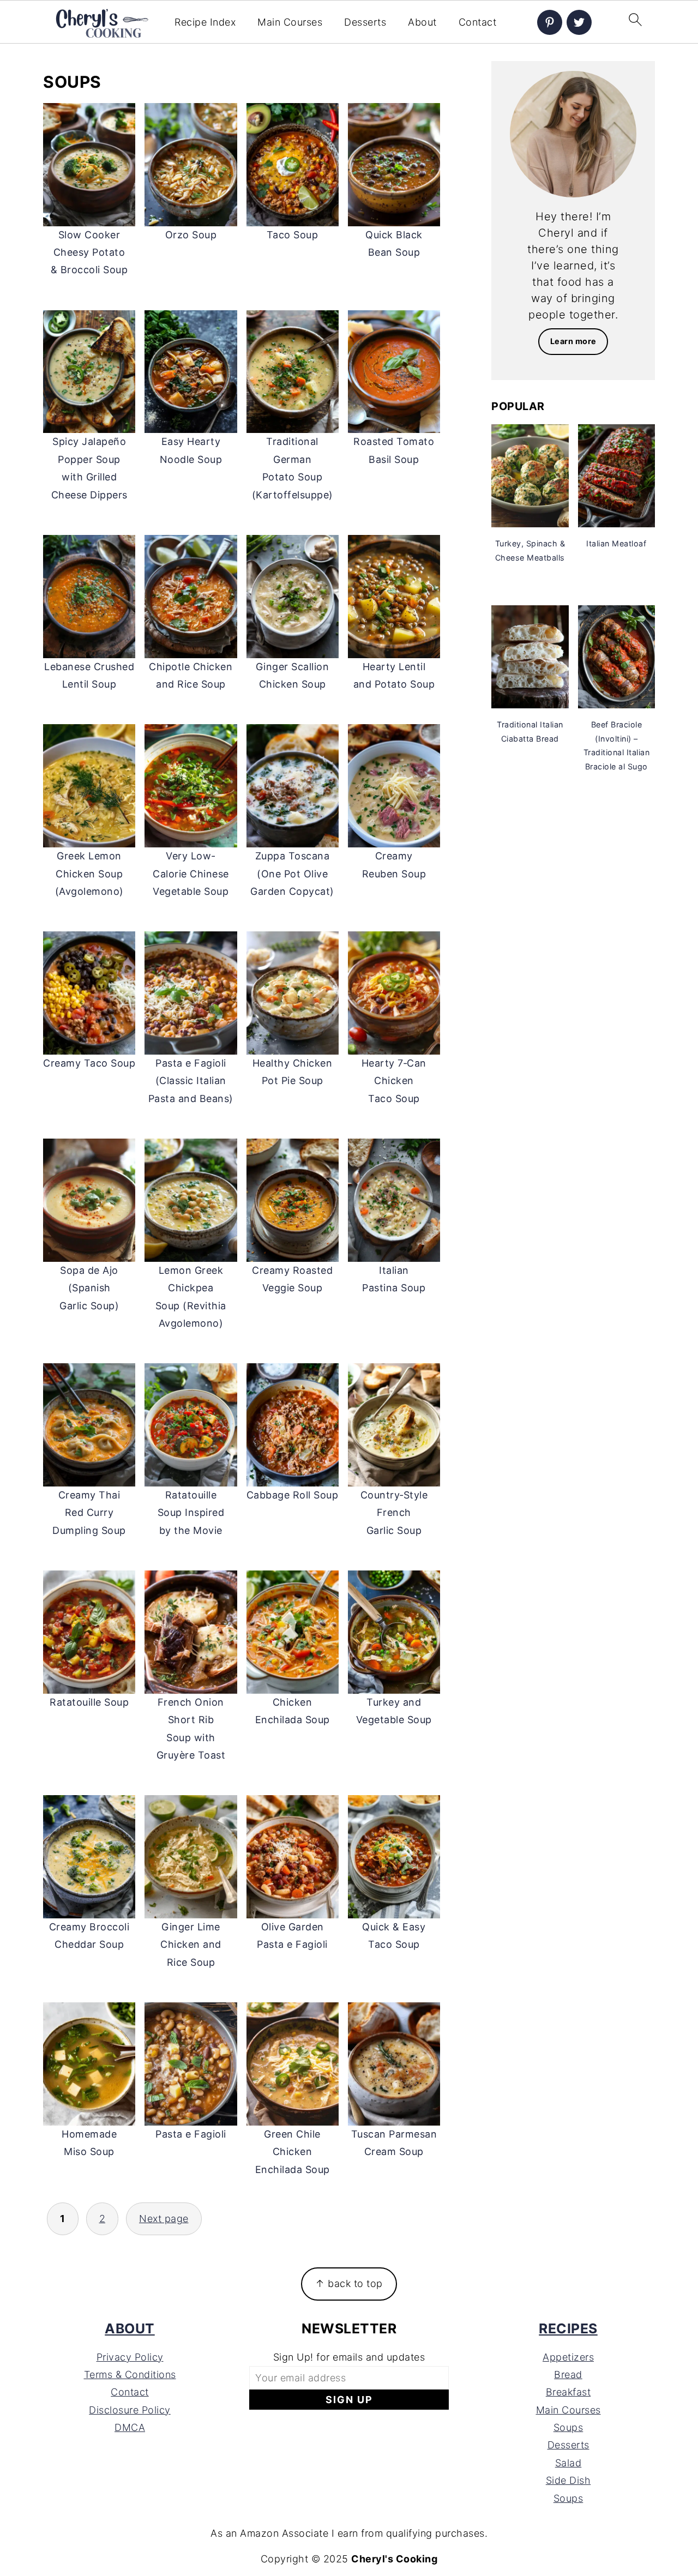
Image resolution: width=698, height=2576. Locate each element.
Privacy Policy (130, 2357)
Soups (568, 2427)
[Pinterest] (550, 22)
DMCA (130, 2427)
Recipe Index (205, 22)
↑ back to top (349, 2283)
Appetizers (568, 2357)
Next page (164, 2219)
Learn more (573, 341)
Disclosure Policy (130, 2410)
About (422, 22)
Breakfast (568, 2392)
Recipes (568, 2328)
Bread (568, 2375)
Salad (568, 2463)
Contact (478, 22)
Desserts (365, 22)
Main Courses (290, 22)
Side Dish (568, 2480)
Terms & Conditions (130, 2375)
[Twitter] (579, 22)
